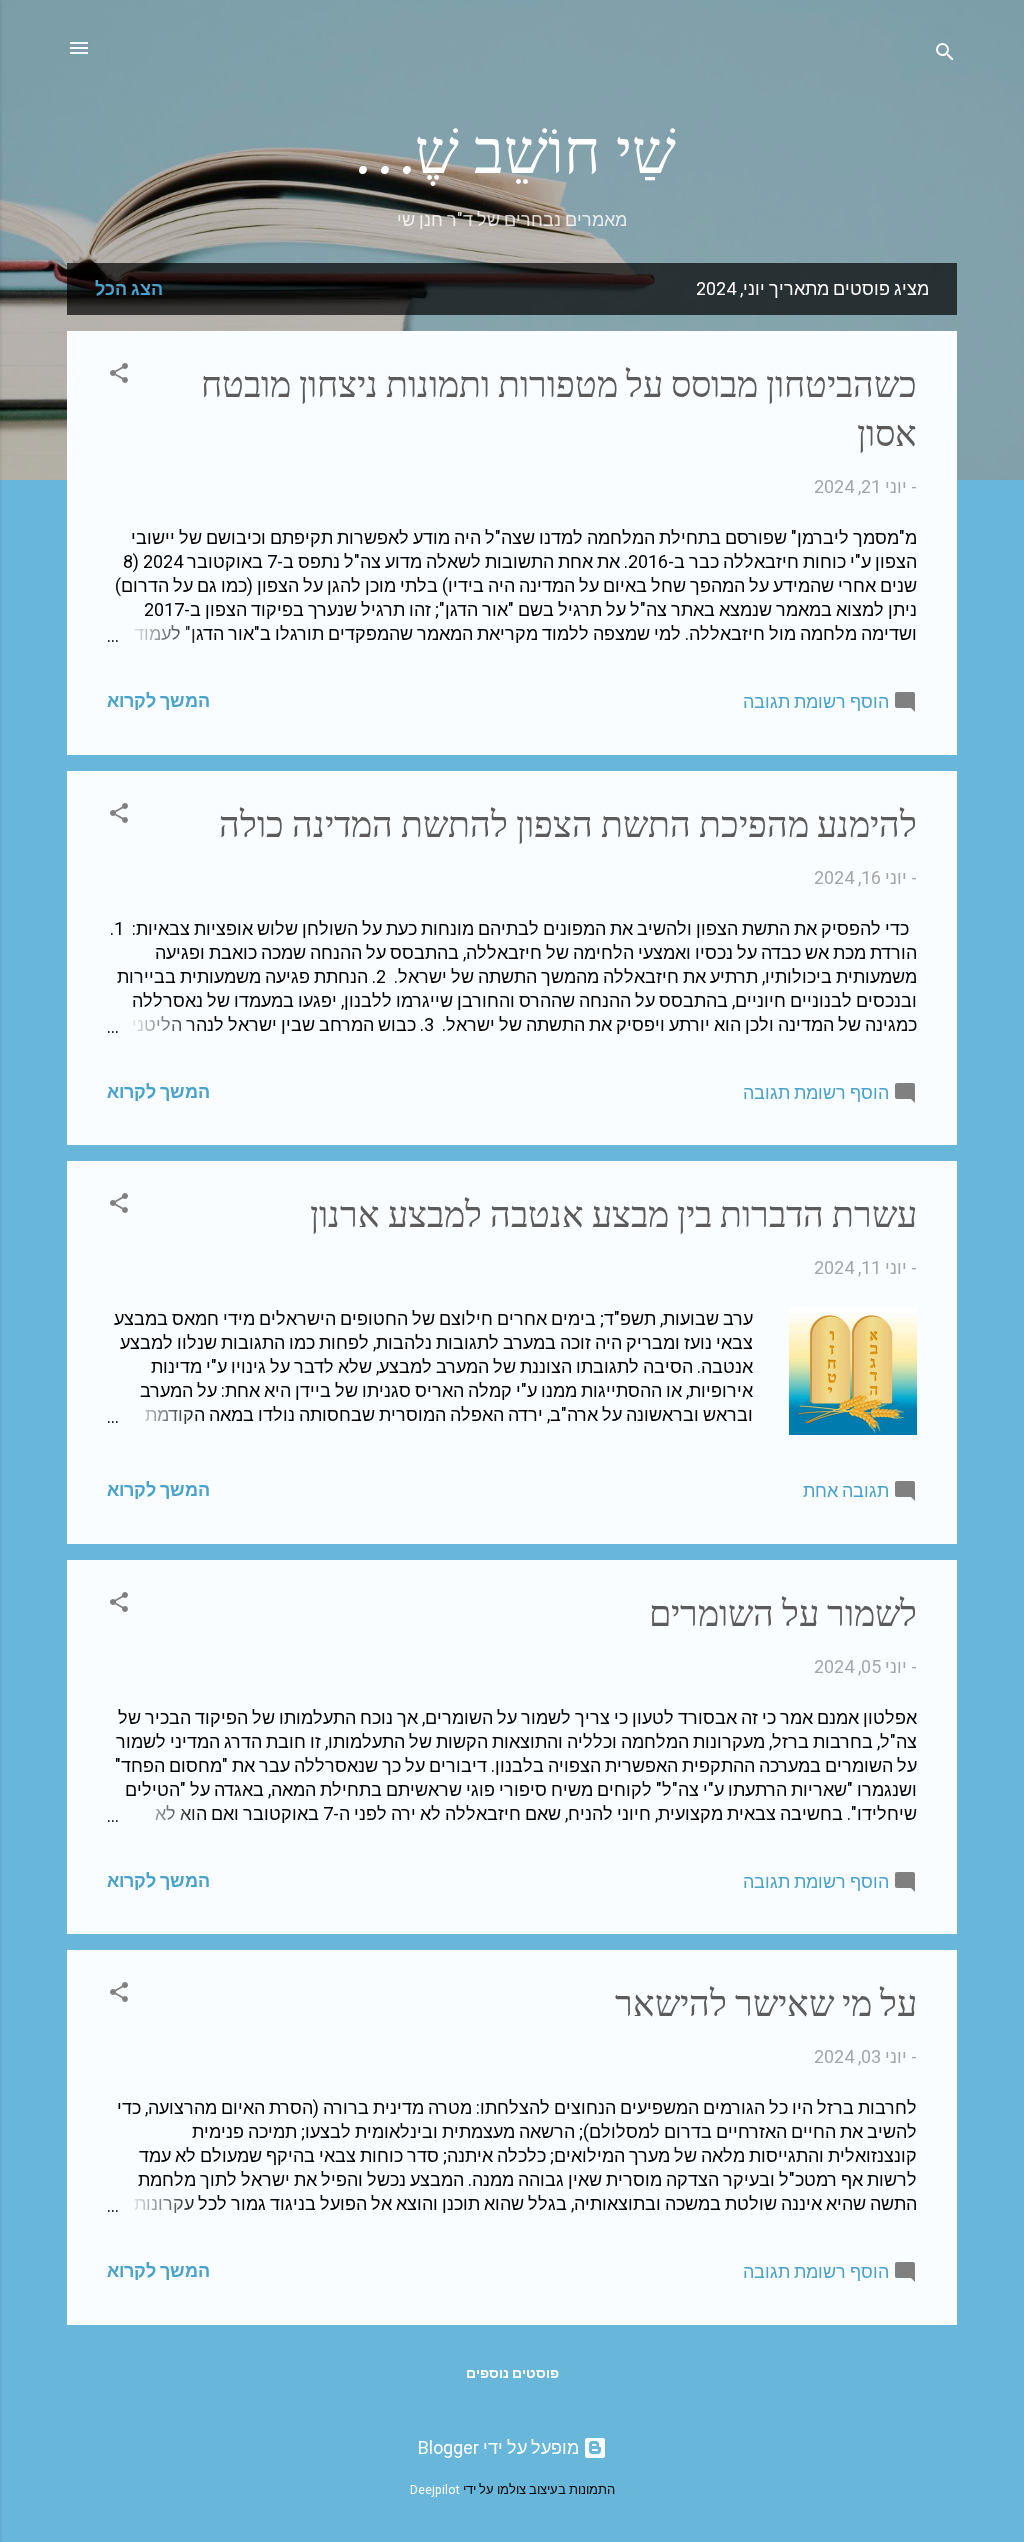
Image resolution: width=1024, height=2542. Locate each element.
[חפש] (945, 54)
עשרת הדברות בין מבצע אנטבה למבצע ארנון (613, 1215)
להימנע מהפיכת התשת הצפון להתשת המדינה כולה (568, 825)
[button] (119, 376)
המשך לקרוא (158, 700)
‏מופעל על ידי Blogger (500, 2447)
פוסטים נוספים (512, 2373)
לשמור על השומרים (783, 1614)
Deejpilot (435, 2489)
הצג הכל (129, 288)
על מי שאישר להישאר (766, 2004)
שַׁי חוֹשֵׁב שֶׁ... (512, 153)
